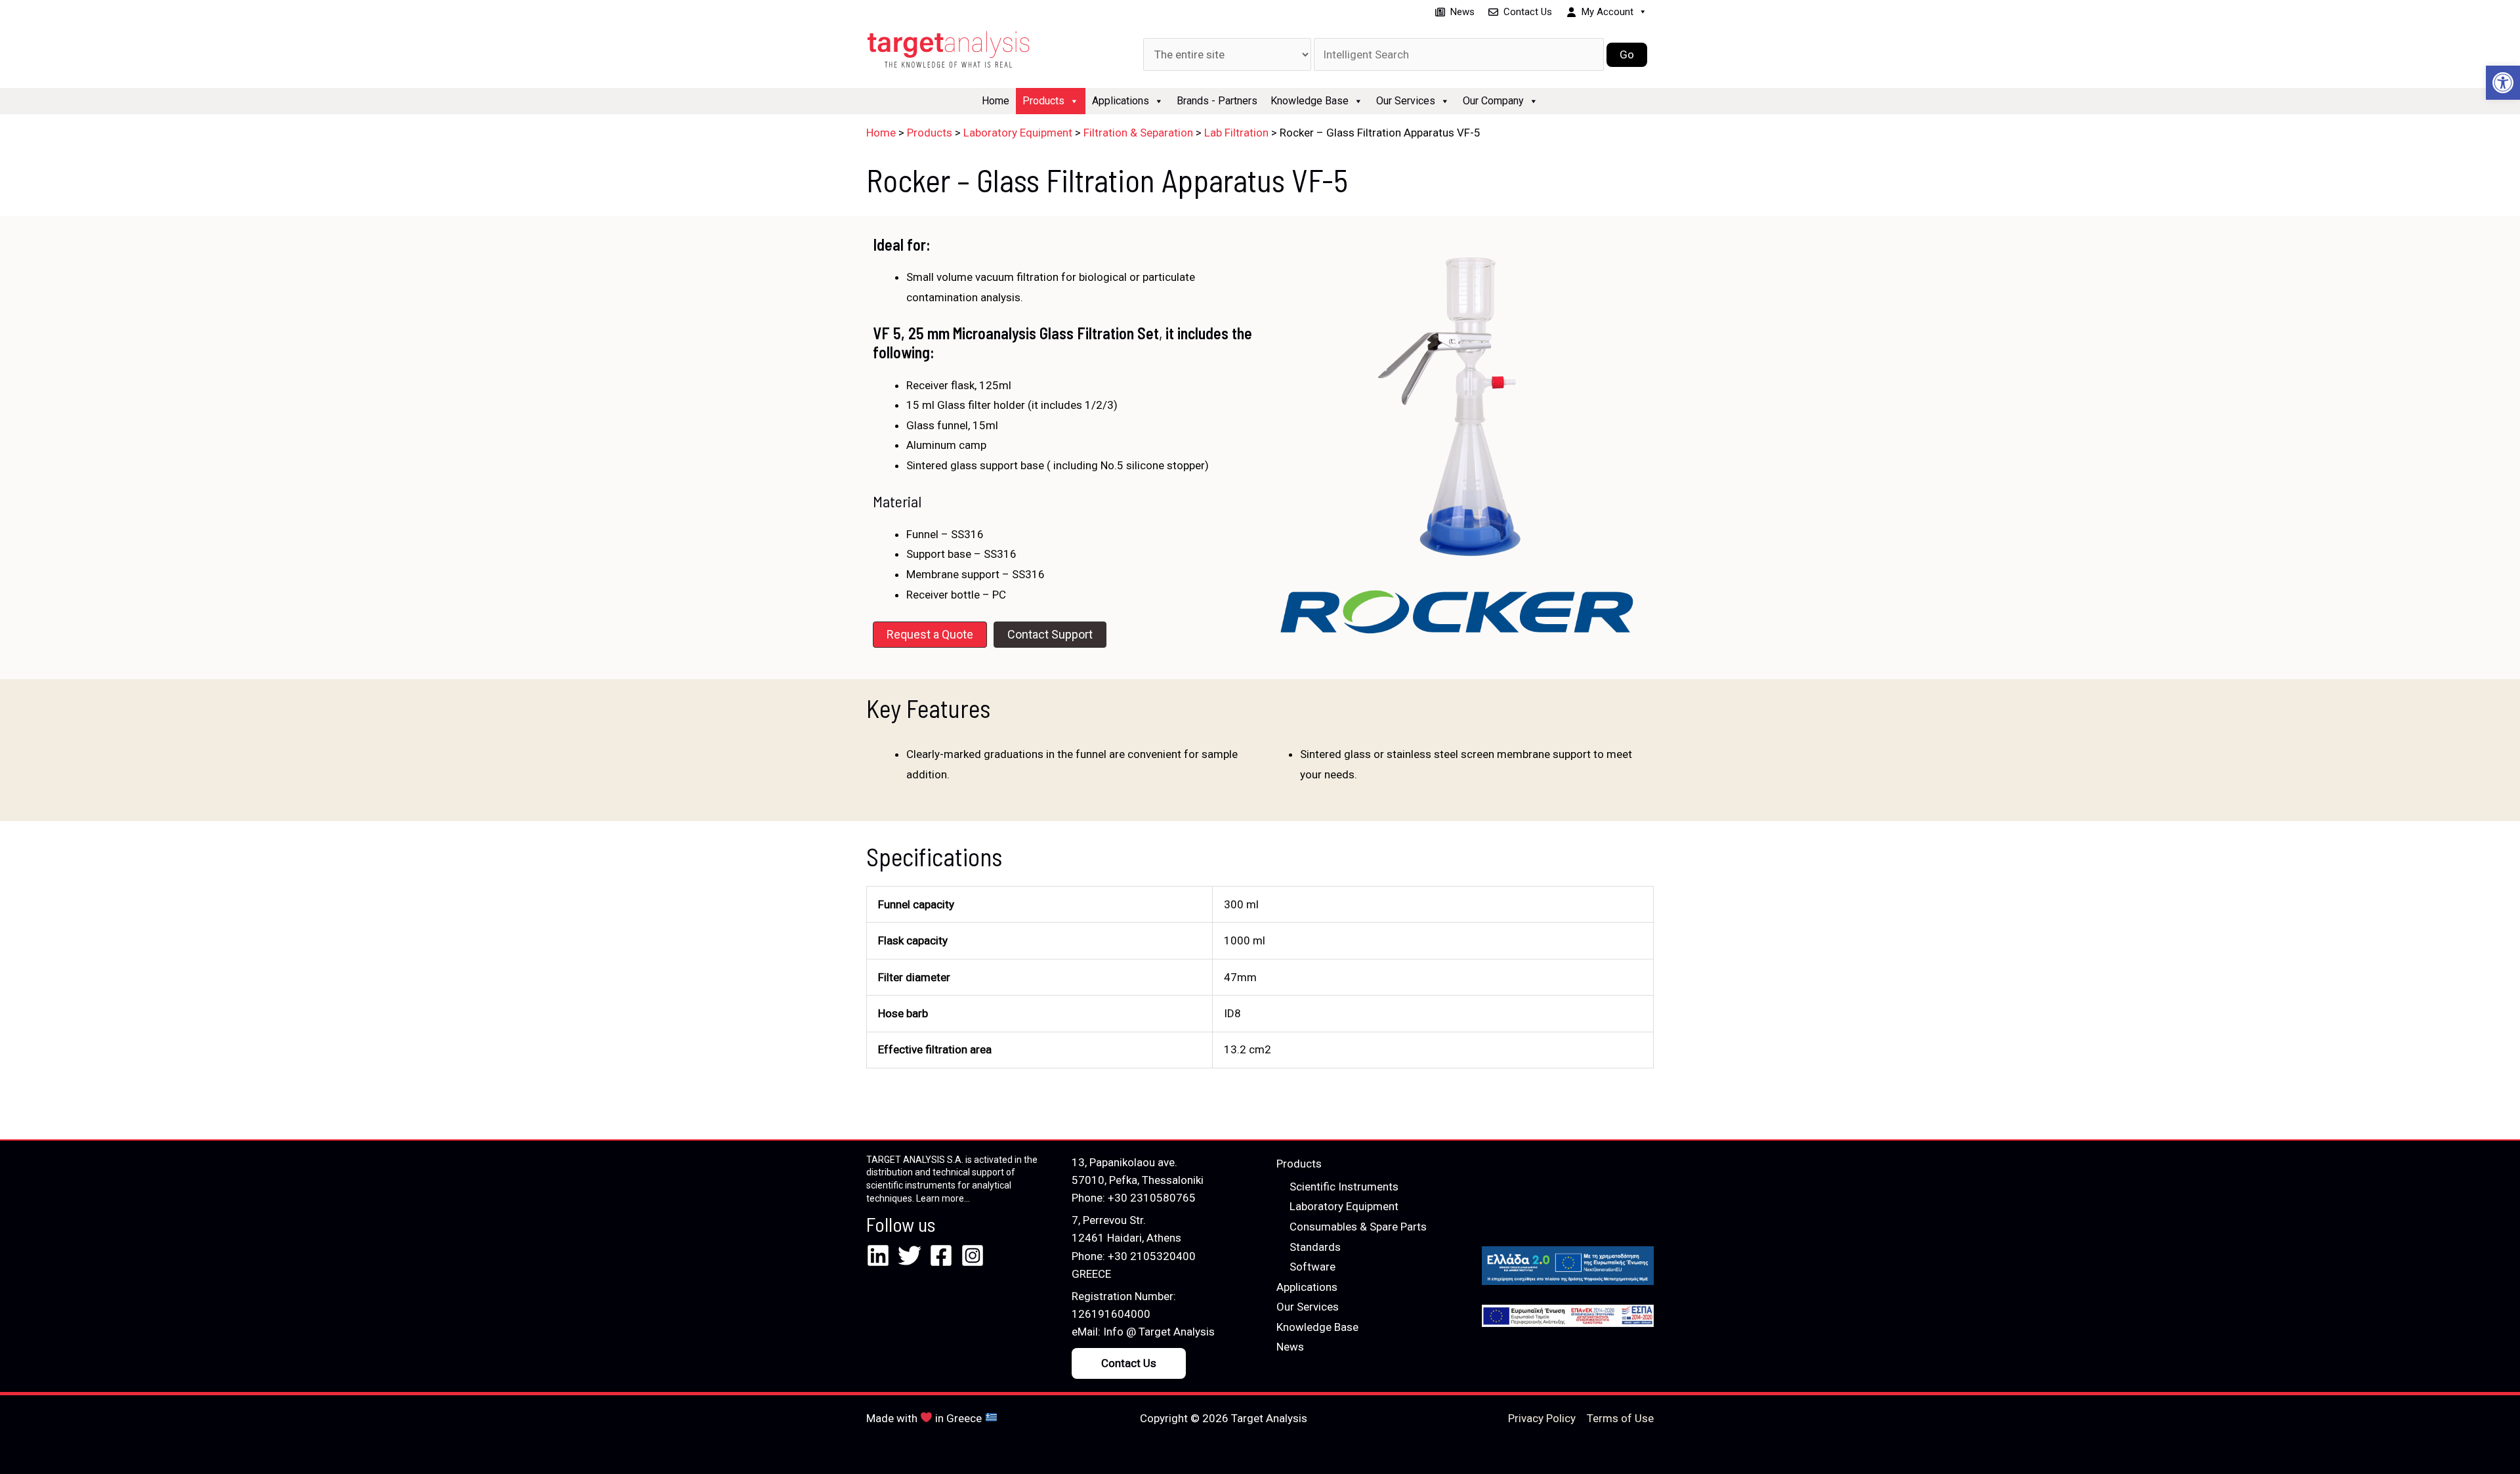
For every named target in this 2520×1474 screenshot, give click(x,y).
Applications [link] (1121, 101)
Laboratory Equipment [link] (1344, 1206)
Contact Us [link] (1528, 12)
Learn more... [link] (943, 1198)
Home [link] (996, 101)
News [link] (1462, 12)
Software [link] (1312, 1267)
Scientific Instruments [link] (1344, 1187)
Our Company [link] (1493, 101)
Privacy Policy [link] (1542, 1418)
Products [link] (1043, 101)
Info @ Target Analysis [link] (1159, 1332)
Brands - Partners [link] (1217, 101)
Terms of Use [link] (1620, 1418)
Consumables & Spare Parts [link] (1358, 1227)
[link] (2503, 83)
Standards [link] (1315, 1247)
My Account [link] (1607, 12)
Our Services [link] (1406, 101)
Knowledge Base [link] (1310, 101)
